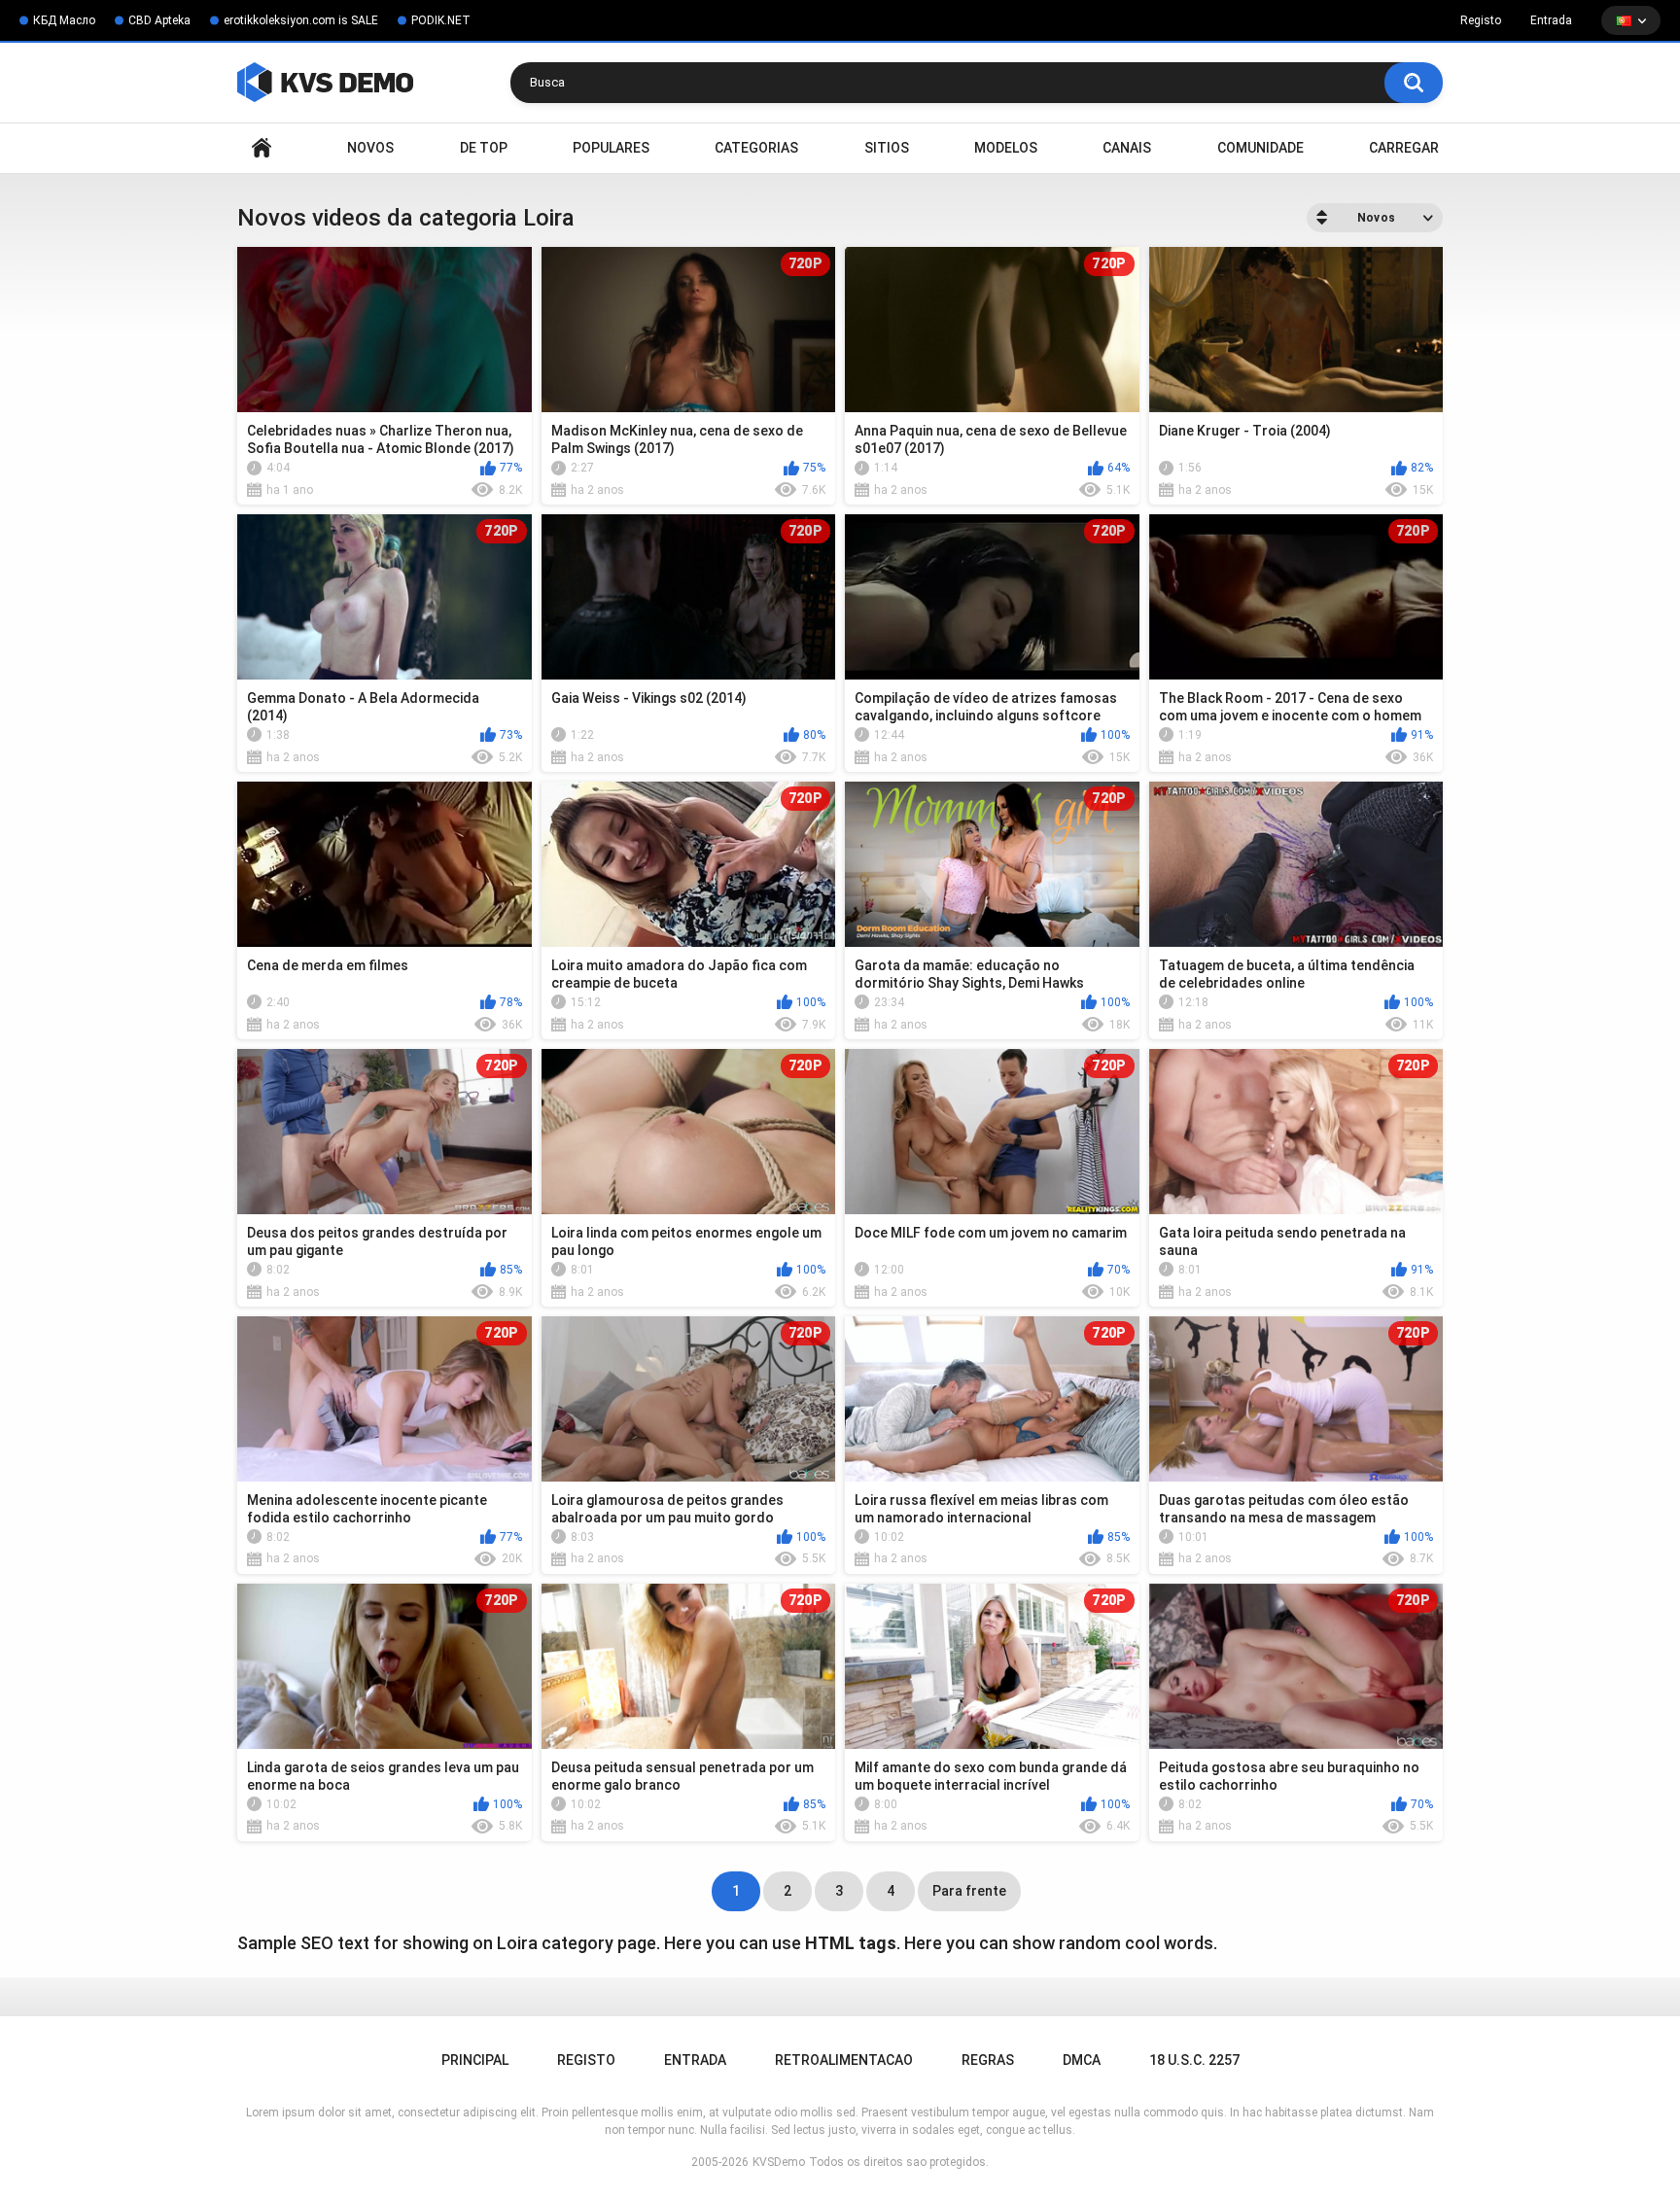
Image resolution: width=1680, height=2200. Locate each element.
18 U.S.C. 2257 (1194, 2060)
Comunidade (1260, 148)
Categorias (756, 148)
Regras (988, 2060)
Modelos (1006, 148)
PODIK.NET (441, 20)
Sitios (887, 148)
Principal (262, 148)
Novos (370, 148)
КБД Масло (64, 20)
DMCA (1082, 2060)
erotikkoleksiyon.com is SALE (301, 20)
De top (484, 148)
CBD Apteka (159, 20)
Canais (1127, 148)
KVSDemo (779, 2162)
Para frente (969, 1891)
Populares (611, 148)
